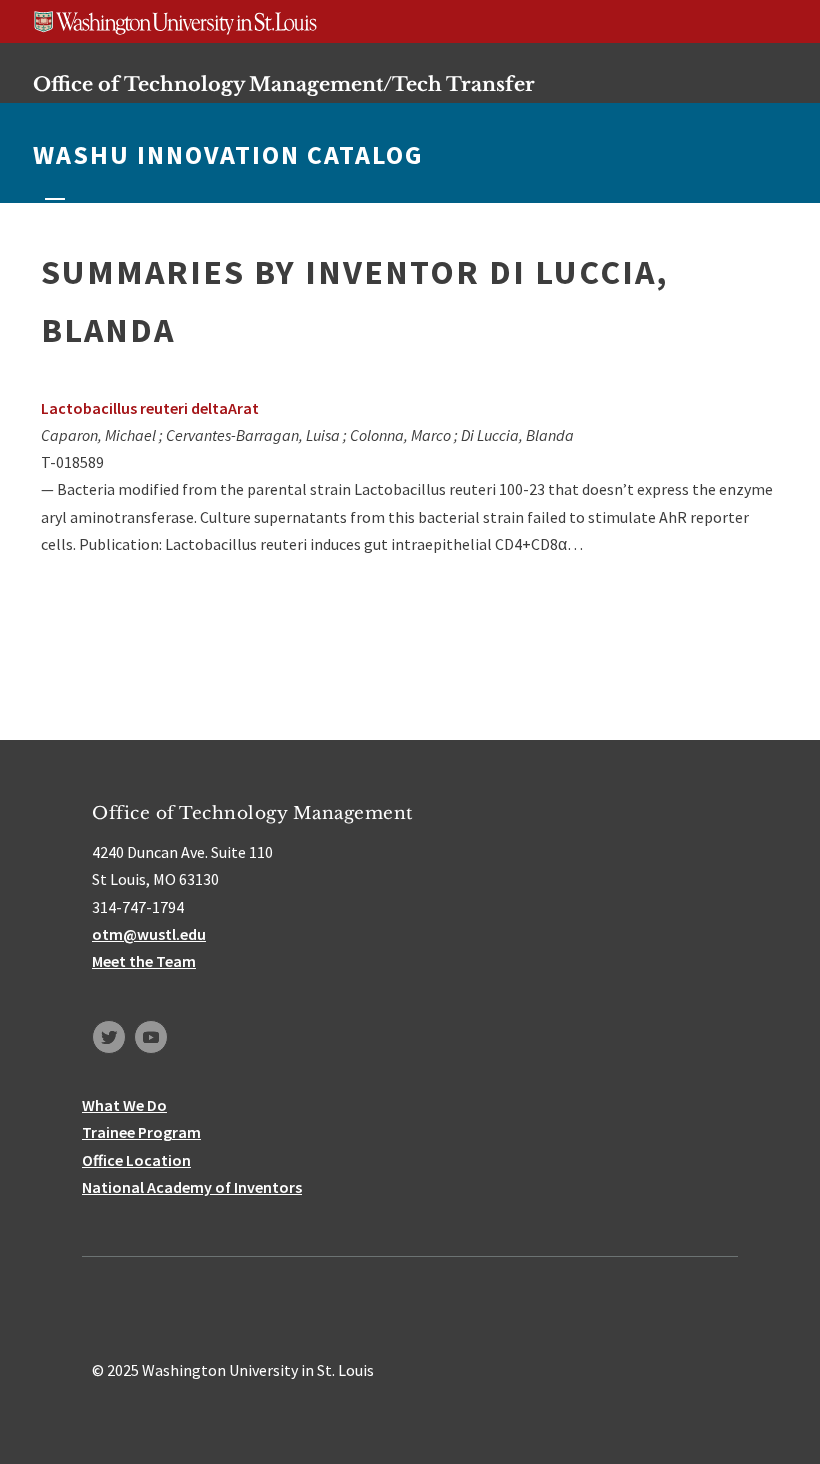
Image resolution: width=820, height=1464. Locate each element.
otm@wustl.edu (149, 934)
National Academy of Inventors (192, 1187)
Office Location (136, 1160)
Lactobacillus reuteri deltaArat (150, 408)
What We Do (124, 1105)
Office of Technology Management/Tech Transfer (284, 84)
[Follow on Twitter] (109, 1037)
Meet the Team (144, 961)
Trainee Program (141, 1132)
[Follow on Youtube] (151, 1037)
